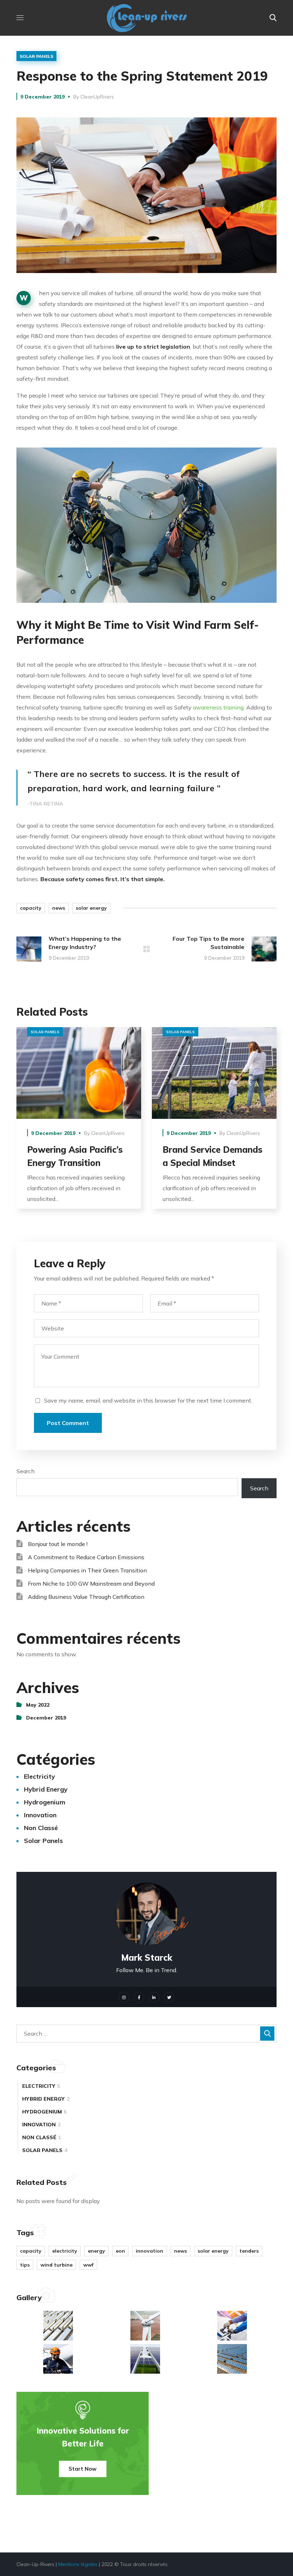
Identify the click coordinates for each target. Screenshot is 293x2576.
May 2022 (38, 1705)
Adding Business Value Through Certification (86, 1597)
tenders (249, 2251)
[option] (79, 1123)
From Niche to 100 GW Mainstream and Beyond (91, 1584)
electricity (39, 1776)
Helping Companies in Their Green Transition (87, 1570)
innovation (40, 1815)
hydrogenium (45, 1802)
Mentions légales (78, 2564)
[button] (273, 18)
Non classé (41, 1828)
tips (25, 2265)
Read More (79, 1073)
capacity (31, 908)
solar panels (36, 56)
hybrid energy (46, 1789)
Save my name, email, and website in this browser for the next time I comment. (148, 1400)
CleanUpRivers (97, 97)
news (59, 908)
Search (26, 1471)
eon (120, 2251)
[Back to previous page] (146, 949)
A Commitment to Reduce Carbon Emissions (86, 1557)
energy (96, 2251)
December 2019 (46, 1718)
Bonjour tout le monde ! (58, 1544)
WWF (88, 2265)
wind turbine (56, 2265)
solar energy (91, 908)
